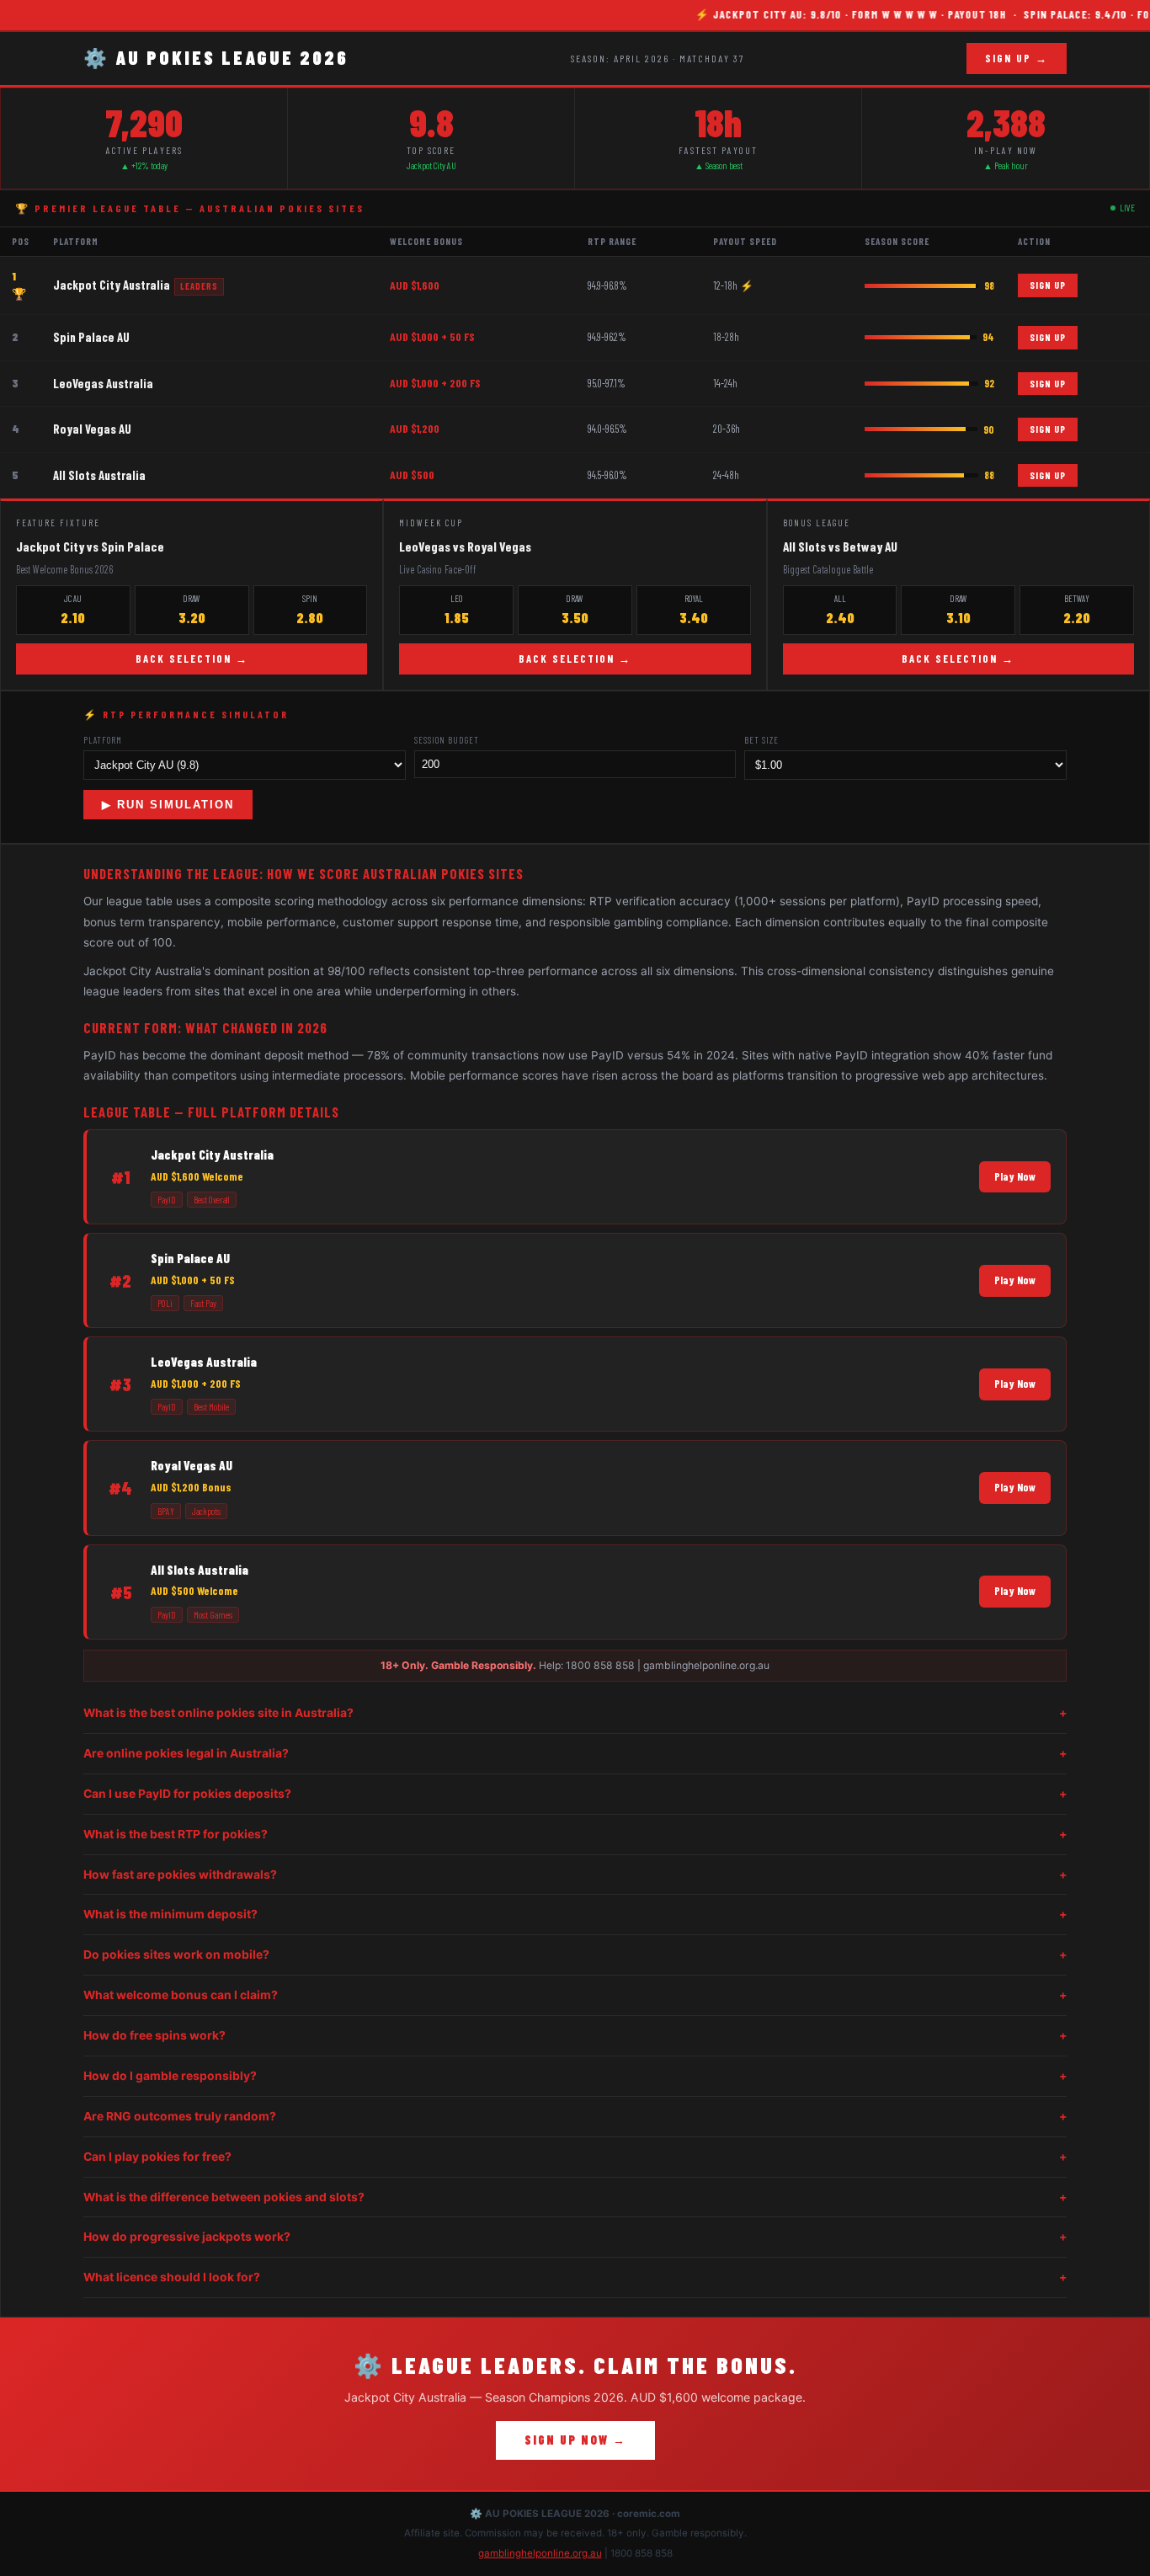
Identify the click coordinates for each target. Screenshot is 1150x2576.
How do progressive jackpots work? (575, 2237)
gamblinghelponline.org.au (540, 2553)
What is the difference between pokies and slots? (575, 2197)
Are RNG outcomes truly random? (575, 2116)
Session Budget (447, 740)
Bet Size (761, 740)
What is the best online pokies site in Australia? (575, 1713)
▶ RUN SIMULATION (168, 805)
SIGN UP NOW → (575, 2440)
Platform (103, 740)
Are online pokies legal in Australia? (575, 1753)
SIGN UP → (1017, 58)
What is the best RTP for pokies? (575, 1834)
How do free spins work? (575, 2035)
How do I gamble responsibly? (575, 2076)
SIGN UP (1048, 285)
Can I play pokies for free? (575, 2157)
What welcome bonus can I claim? (575, 1995)
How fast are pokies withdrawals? (575, 1875)
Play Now (1015, 1176)
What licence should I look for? (575, 2277)
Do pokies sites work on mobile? (575, 1955)
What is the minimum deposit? (575, 1914)
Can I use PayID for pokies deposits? (575, 1794)
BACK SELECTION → (192, 659)
